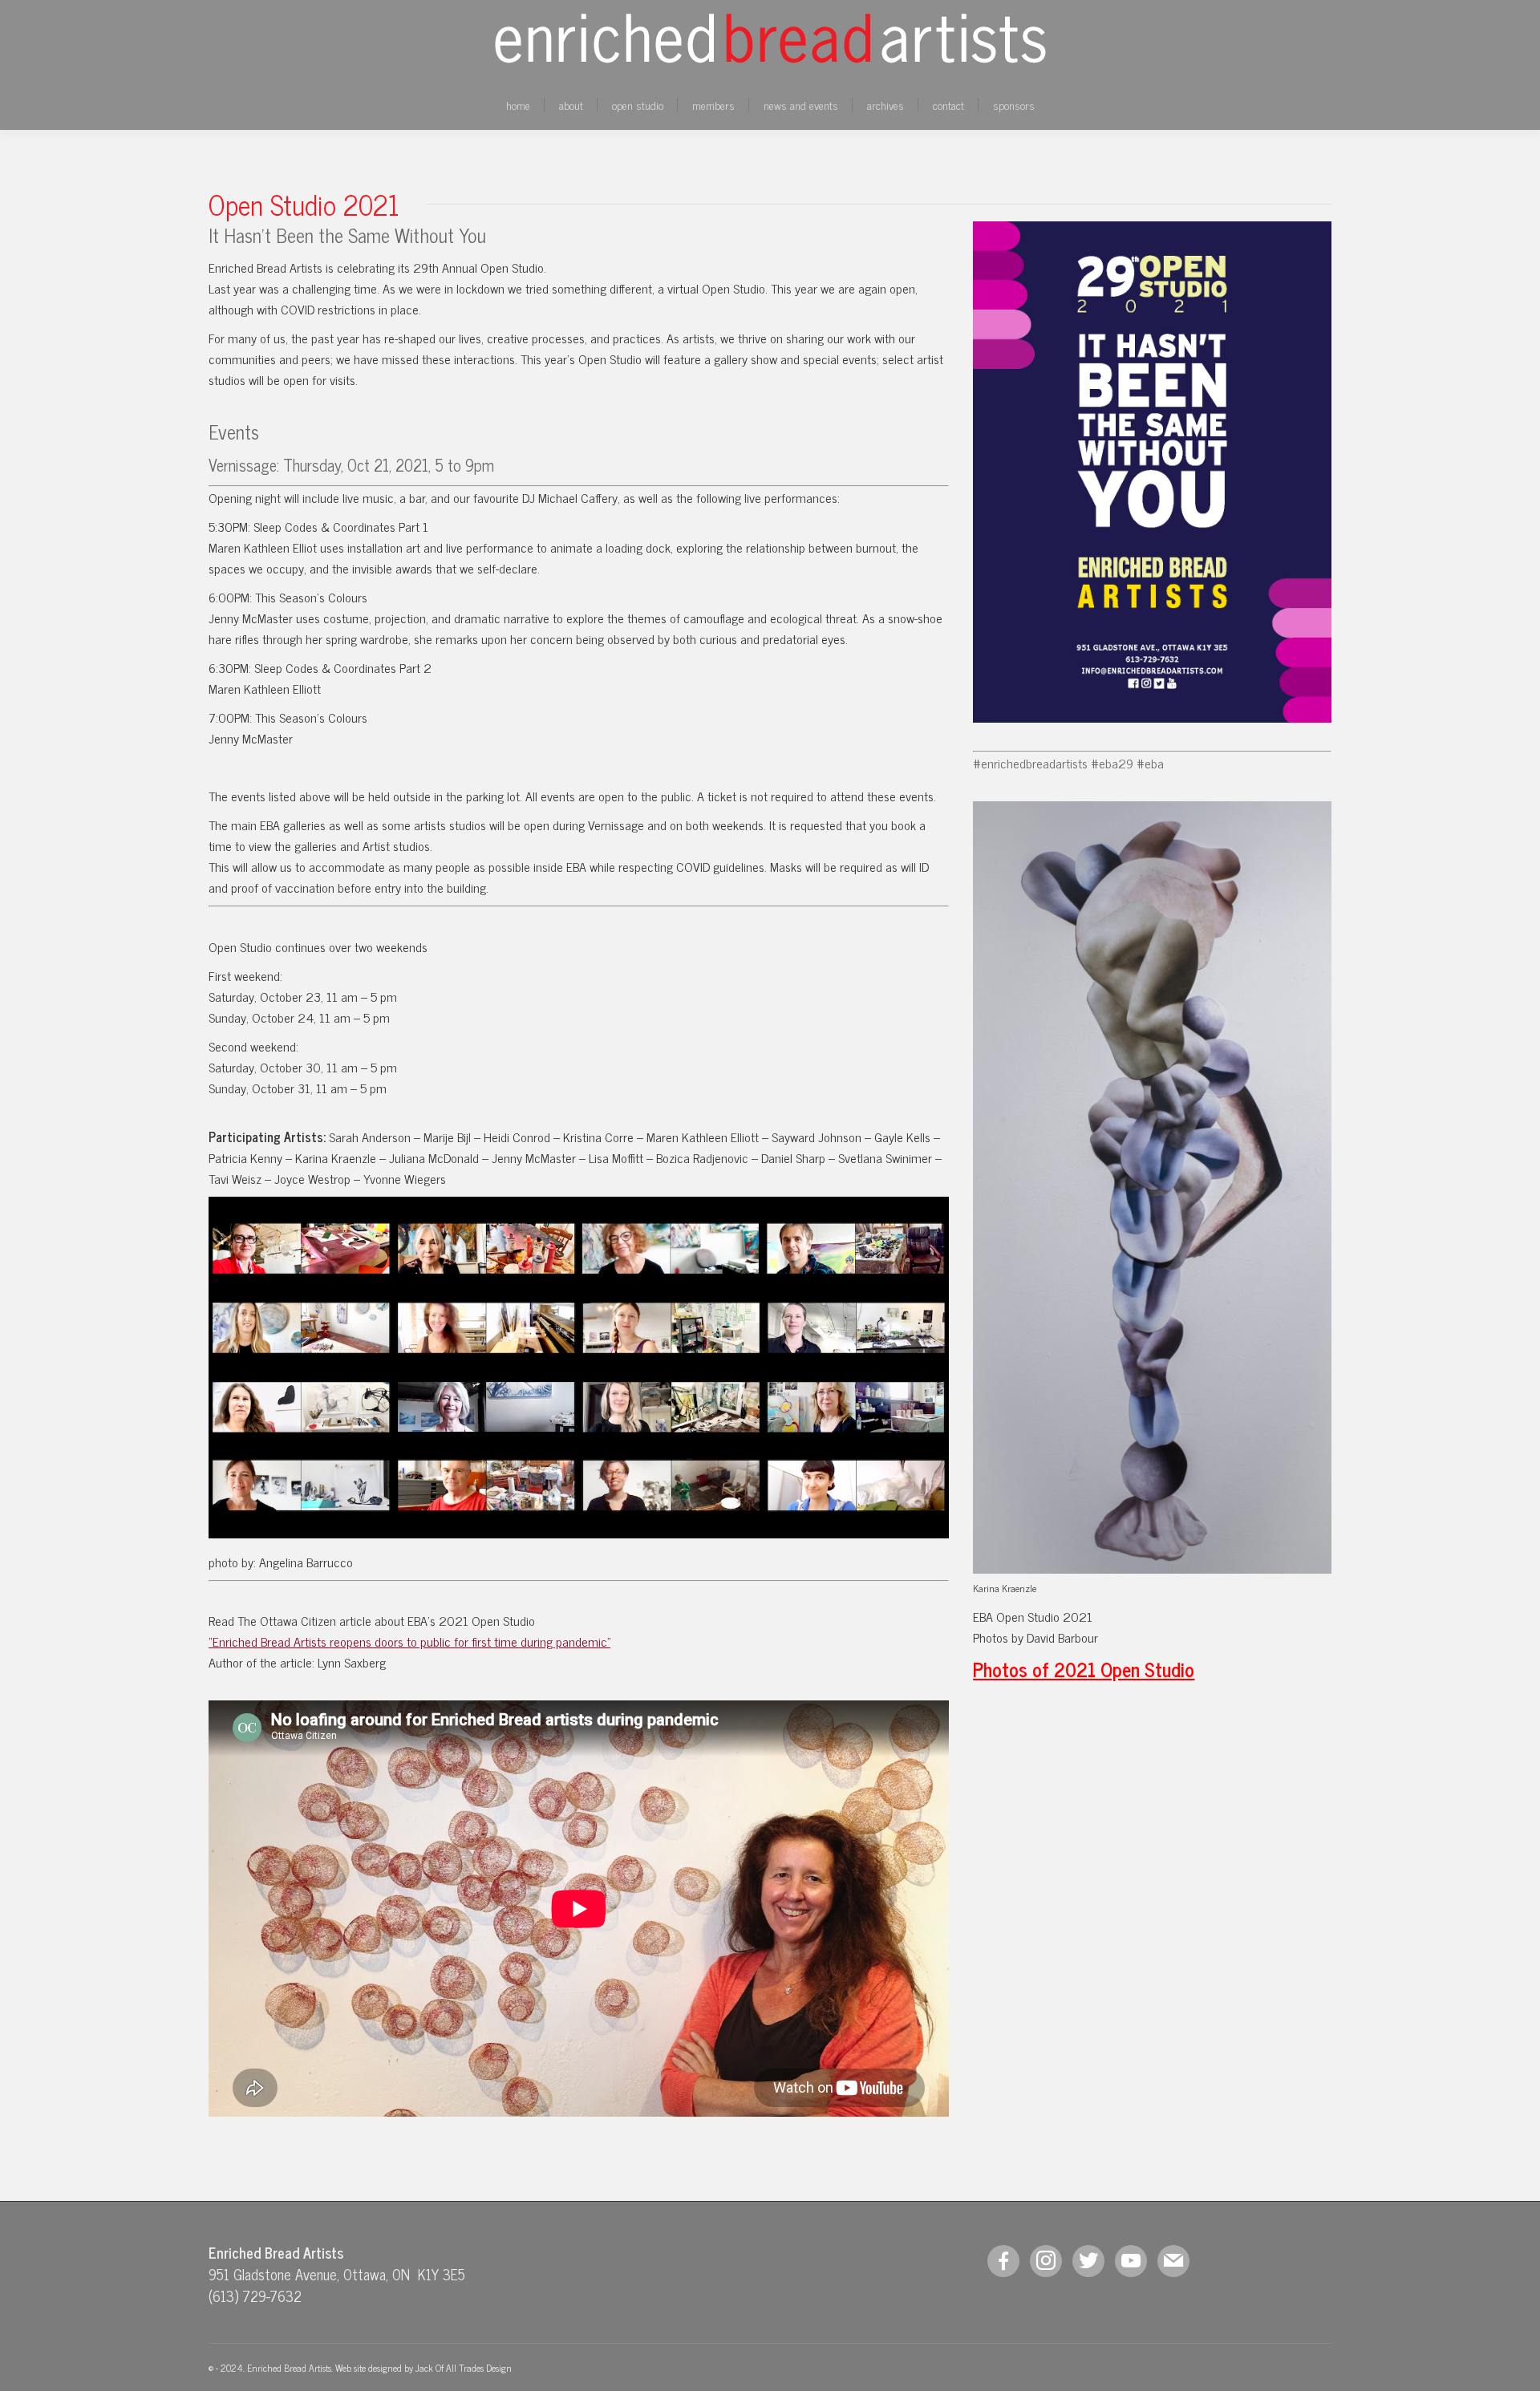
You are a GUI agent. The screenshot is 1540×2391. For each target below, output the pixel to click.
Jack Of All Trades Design (464, 2368)
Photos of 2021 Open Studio (1084, 1669)
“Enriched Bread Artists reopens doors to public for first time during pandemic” (409, 1641)
